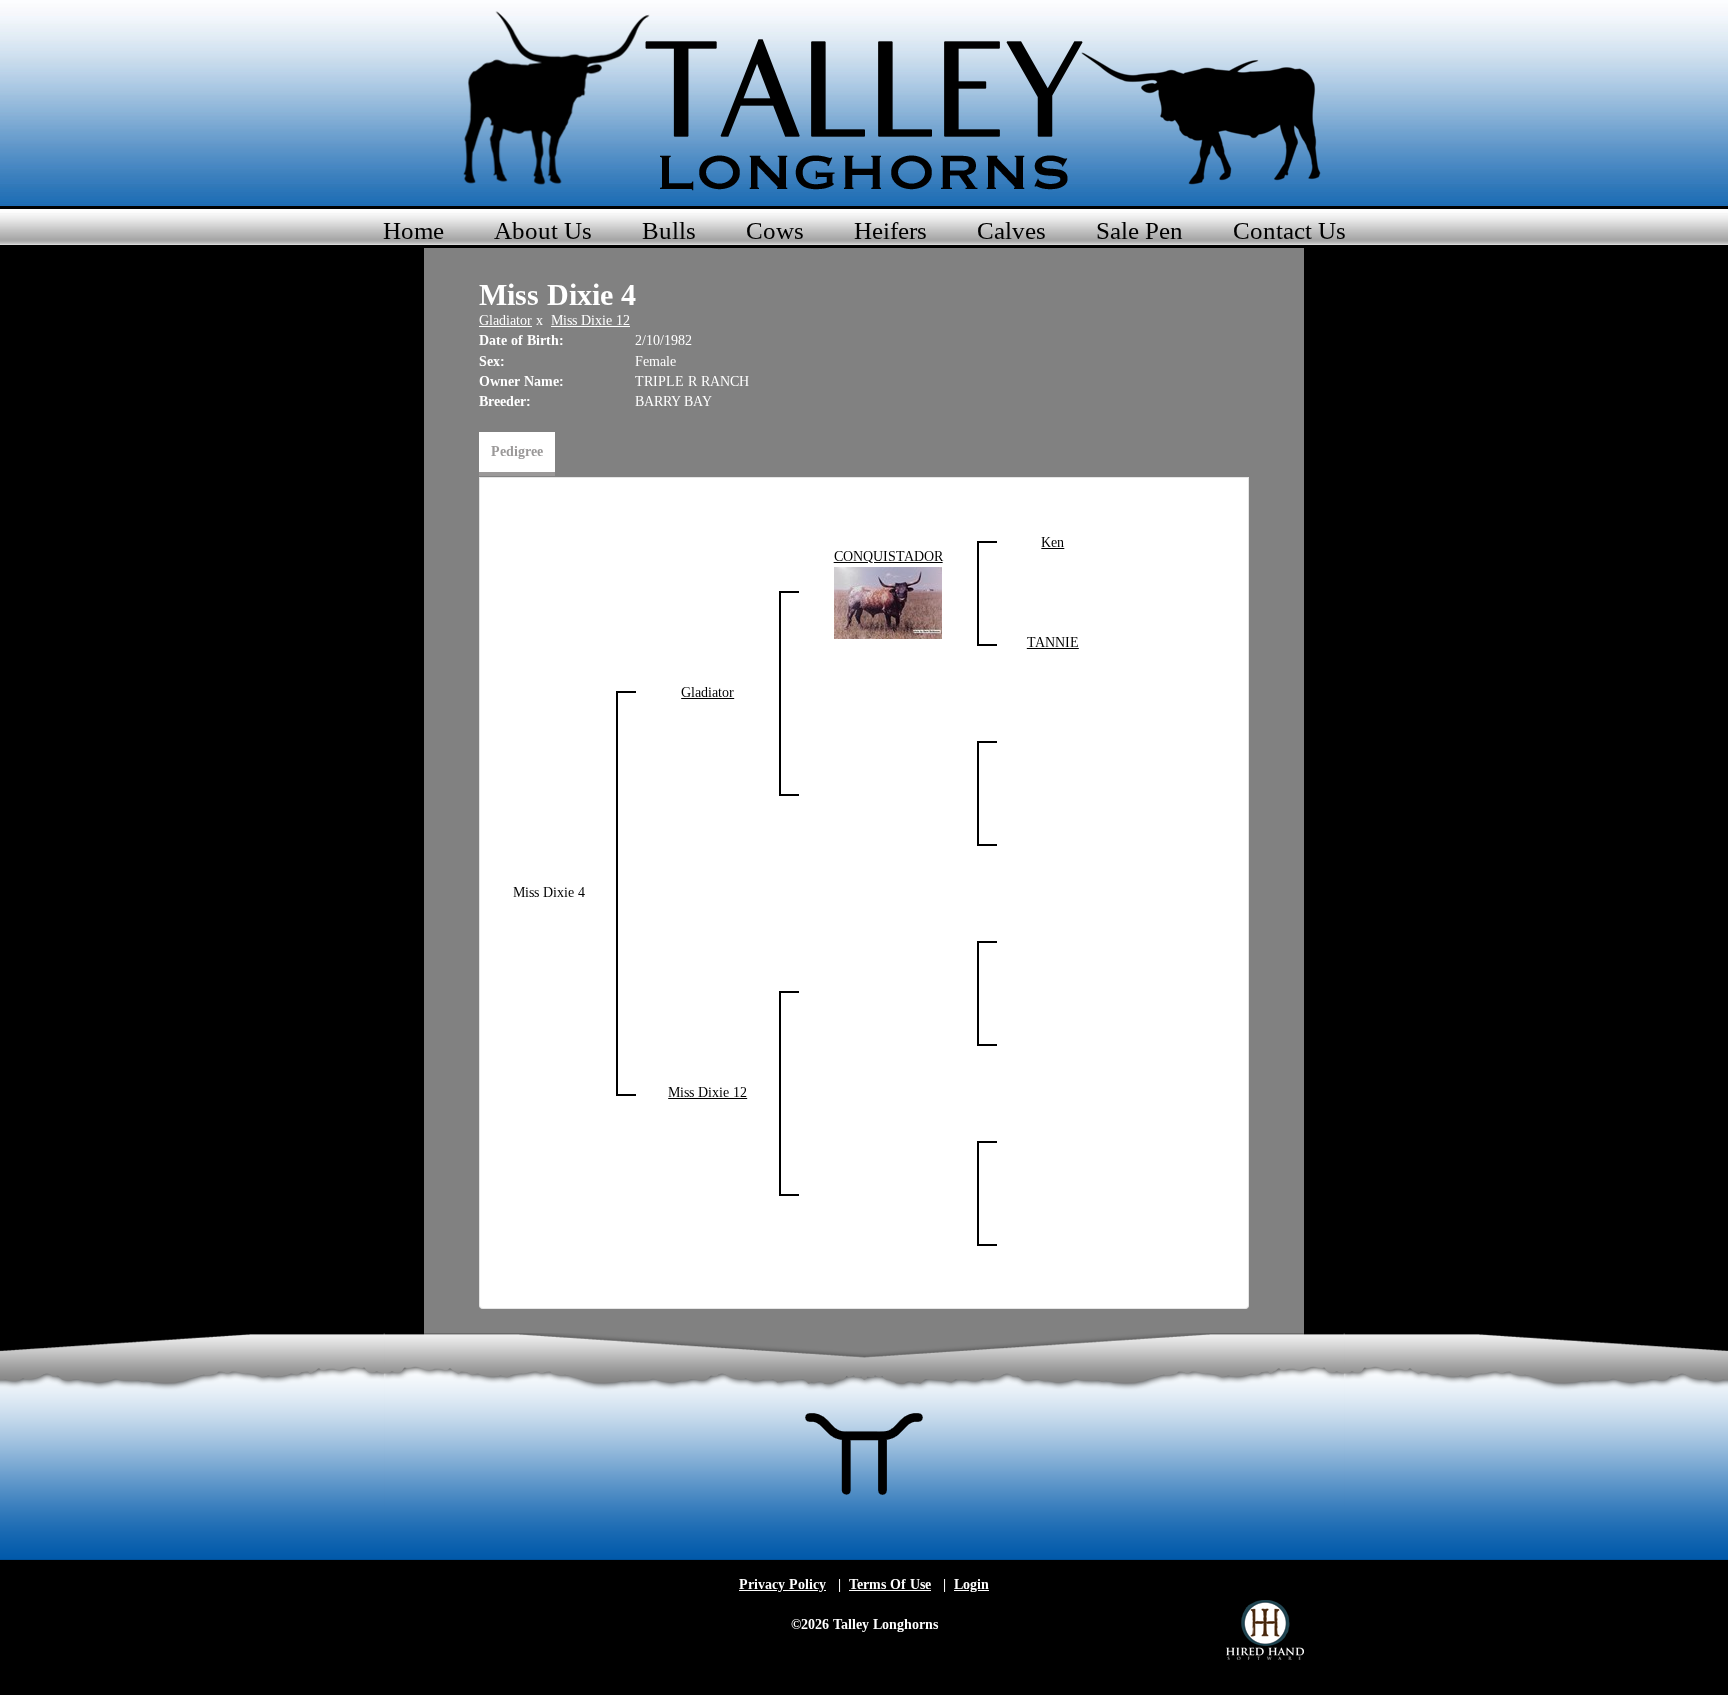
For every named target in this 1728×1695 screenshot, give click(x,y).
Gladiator (505, 320)
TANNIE (1053, 642)
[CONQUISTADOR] (888, 601)
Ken (1052, 542)
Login (971, 1584)
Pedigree (517, 451)
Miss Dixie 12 (590, 320)
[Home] (864, 100)
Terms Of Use (890, 1584)
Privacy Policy (782, 1584)
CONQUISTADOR (888, 556)
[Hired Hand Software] (1265, 1630)
